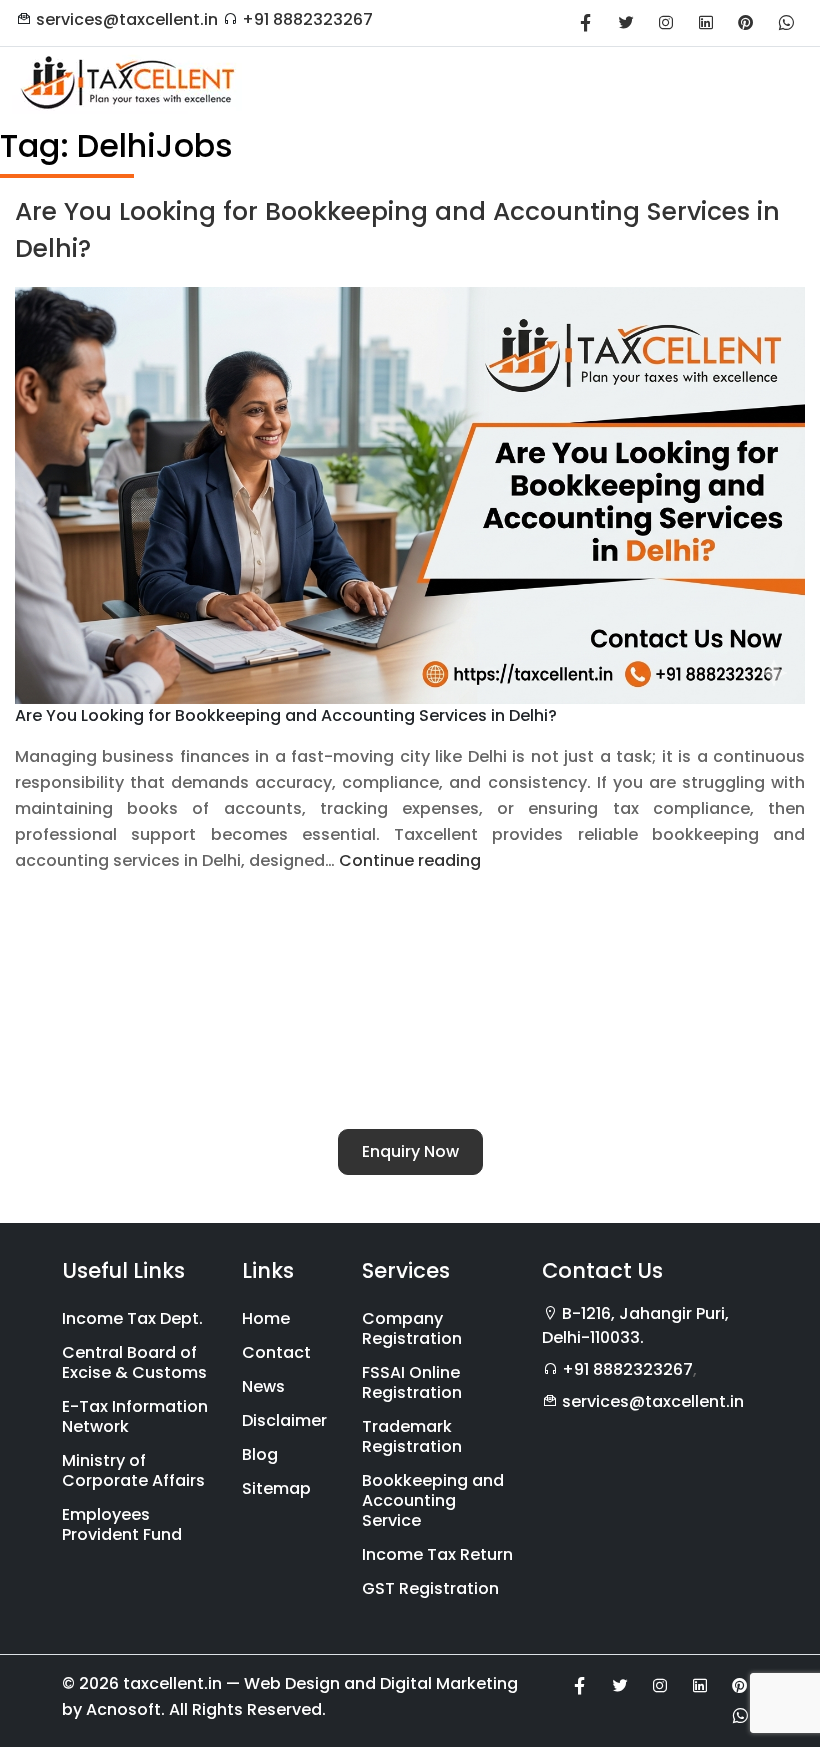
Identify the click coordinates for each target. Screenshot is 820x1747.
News (263, 1386)
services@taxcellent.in (127, 19)
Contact (276, 1352)
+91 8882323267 (307, 19)
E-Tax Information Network (135, 1416)
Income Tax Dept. (132, 1318)
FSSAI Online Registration (412, 1382)
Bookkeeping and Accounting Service (433, 1500)
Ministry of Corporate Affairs (133, 1470)
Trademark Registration (412, 1436)
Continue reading (410, 860)
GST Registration (430, 1588)
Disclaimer (284, 1420)
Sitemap (276, 1488)
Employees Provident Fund (122, 1524)
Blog (260, 1454)
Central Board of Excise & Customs (134, 1362)
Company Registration (412, 1328)
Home (266, 1318)
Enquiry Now (410, 1151)
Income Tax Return (437, 1554)
